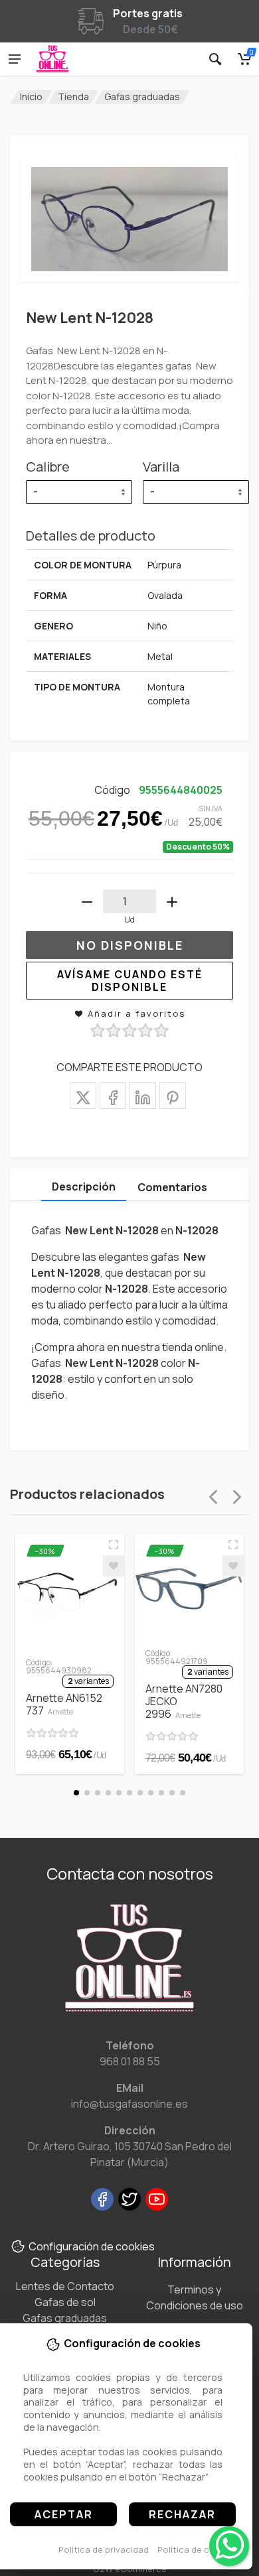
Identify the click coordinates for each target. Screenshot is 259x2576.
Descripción (84, 1187)
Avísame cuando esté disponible (130, 981)
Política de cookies (198, 2549)
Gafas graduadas (142, 97)
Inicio (31, 97)
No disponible (130, 945)
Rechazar (182, 2514)
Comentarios (172, 1187)
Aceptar (64, 2514)
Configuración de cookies (92, 2246)
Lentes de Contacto (65, 2286)
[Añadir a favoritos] (114, 1566)
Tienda (73, 97)
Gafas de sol (65, 2302)
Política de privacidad (104, 2549)
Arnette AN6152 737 (64, 1704)
